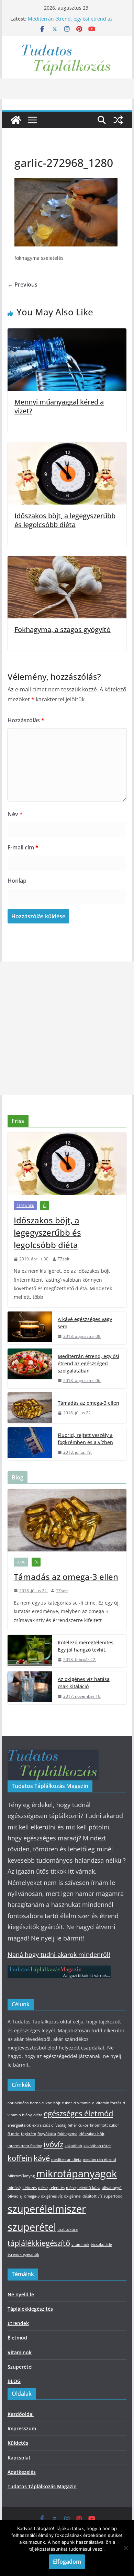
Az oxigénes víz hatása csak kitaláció (84, 1683)
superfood (113, 2196)
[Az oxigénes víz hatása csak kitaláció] (30, 1688)
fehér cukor (78, 2125)
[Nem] (125, 2548)
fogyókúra (47, 2134)
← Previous (23, 285)
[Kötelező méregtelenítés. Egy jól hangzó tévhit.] (30, 1651)
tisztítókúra (68, 2229)
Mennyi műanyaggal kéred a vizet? (59, 406)
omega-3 (32, 2196)
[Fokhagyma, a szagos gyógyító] (67, 561)
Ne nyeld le (21, 2294)
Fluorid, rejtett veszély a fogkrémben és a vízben (85, 1439)
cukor (67, 2103)
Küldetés (18, 2443)
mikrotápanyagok (76, 2174)
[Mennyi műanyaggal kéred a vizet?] (67, 333)
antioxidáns (18, 2103)
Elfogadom (67, 2562)
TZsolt (64, 1259)
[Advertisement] (67, 1028)
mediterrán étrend (99, 2160)
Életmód (17, 2338)
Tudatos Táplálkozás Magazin (42, 2486)
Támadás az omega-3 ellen (88, 1403)
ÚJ (45, 1206)
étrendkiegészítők (23, 2254)
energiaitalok (19, 2125)
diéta (38, 2115)
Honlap (17, 881)
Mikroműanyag (21, 2176)
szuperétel (32, 2227)
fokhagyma (67, 2134)
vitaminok (80, 2245)
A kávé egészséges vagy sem (85, 1323)
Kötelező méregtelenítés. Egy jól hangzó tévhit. (86, 1646)
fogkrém (29, 2134)
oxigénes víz (52, 2196)
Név (15, 814)
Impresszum (22, 2428)
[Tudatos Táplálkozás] (16, 120)
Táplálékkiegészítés (30, 2309)
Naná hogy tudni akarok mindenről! (59, 1955)
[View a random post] (118, 120)
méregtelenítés (51, 2188)
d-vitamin (82, 2103)
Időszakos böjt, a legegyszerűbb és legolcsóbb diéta (65, 520)
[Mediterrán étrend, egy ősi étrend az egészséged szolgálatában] (30, 1369)
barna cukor (41, 2103)
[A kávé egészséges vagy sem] (30, 1328)
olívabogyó (112, 2188)
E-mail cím (23, 847)
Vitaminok (20, 2352)
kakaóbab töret (97, 2146)
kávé (42, 2158)
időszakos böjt (92, 2134)
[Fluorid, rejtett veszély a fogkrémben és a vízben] (30, 1444)
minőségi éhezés (22, 2188)
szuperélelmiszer (47, 2209)
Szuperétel (20, 2367)
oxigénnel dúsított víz (83, 2196)
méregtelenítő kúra (83, 2188)
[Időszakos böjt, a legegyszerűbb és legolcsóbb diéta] (67, 447)
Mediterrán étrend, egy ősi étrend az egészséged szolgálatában (70, 22)
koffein (20, 2158)
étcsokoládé (101, 2245)
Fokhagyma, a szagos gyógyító (63, 630)
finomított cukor (105, 2125)
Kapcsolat (19, 2458)
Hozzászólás (26, 720)
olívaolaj (15, 2196)
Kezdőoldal (21, 2414)
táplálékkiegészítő (39, 2243)
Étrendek (25, 1206)
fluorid (14, 2134)
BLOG (21, 1562)
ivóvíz (53, 2144)
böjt (57, 2103)
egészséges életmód (78, 2113)
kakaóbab (73, 2146)
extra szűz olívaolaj (49, 2125)
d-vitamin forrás (107, 2103)
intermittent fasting (25, 2146)
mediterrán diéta (66, 2160)
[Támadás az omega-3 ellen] (30, 1408)
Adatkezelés (22, 2472)
